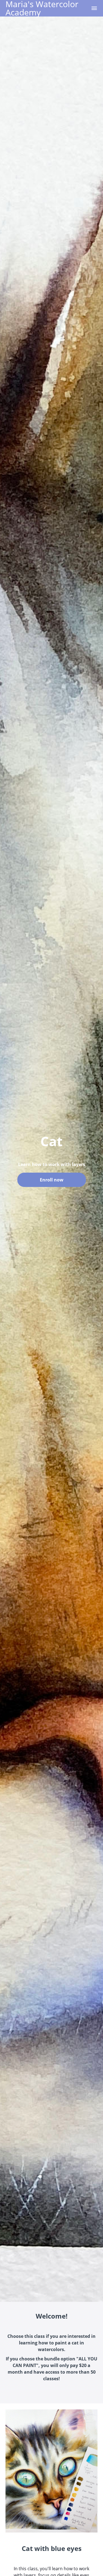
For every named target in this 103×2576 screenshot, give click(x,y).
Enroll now (52, 1180)
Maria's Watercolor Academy (42, 8)
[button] (94, 8)
